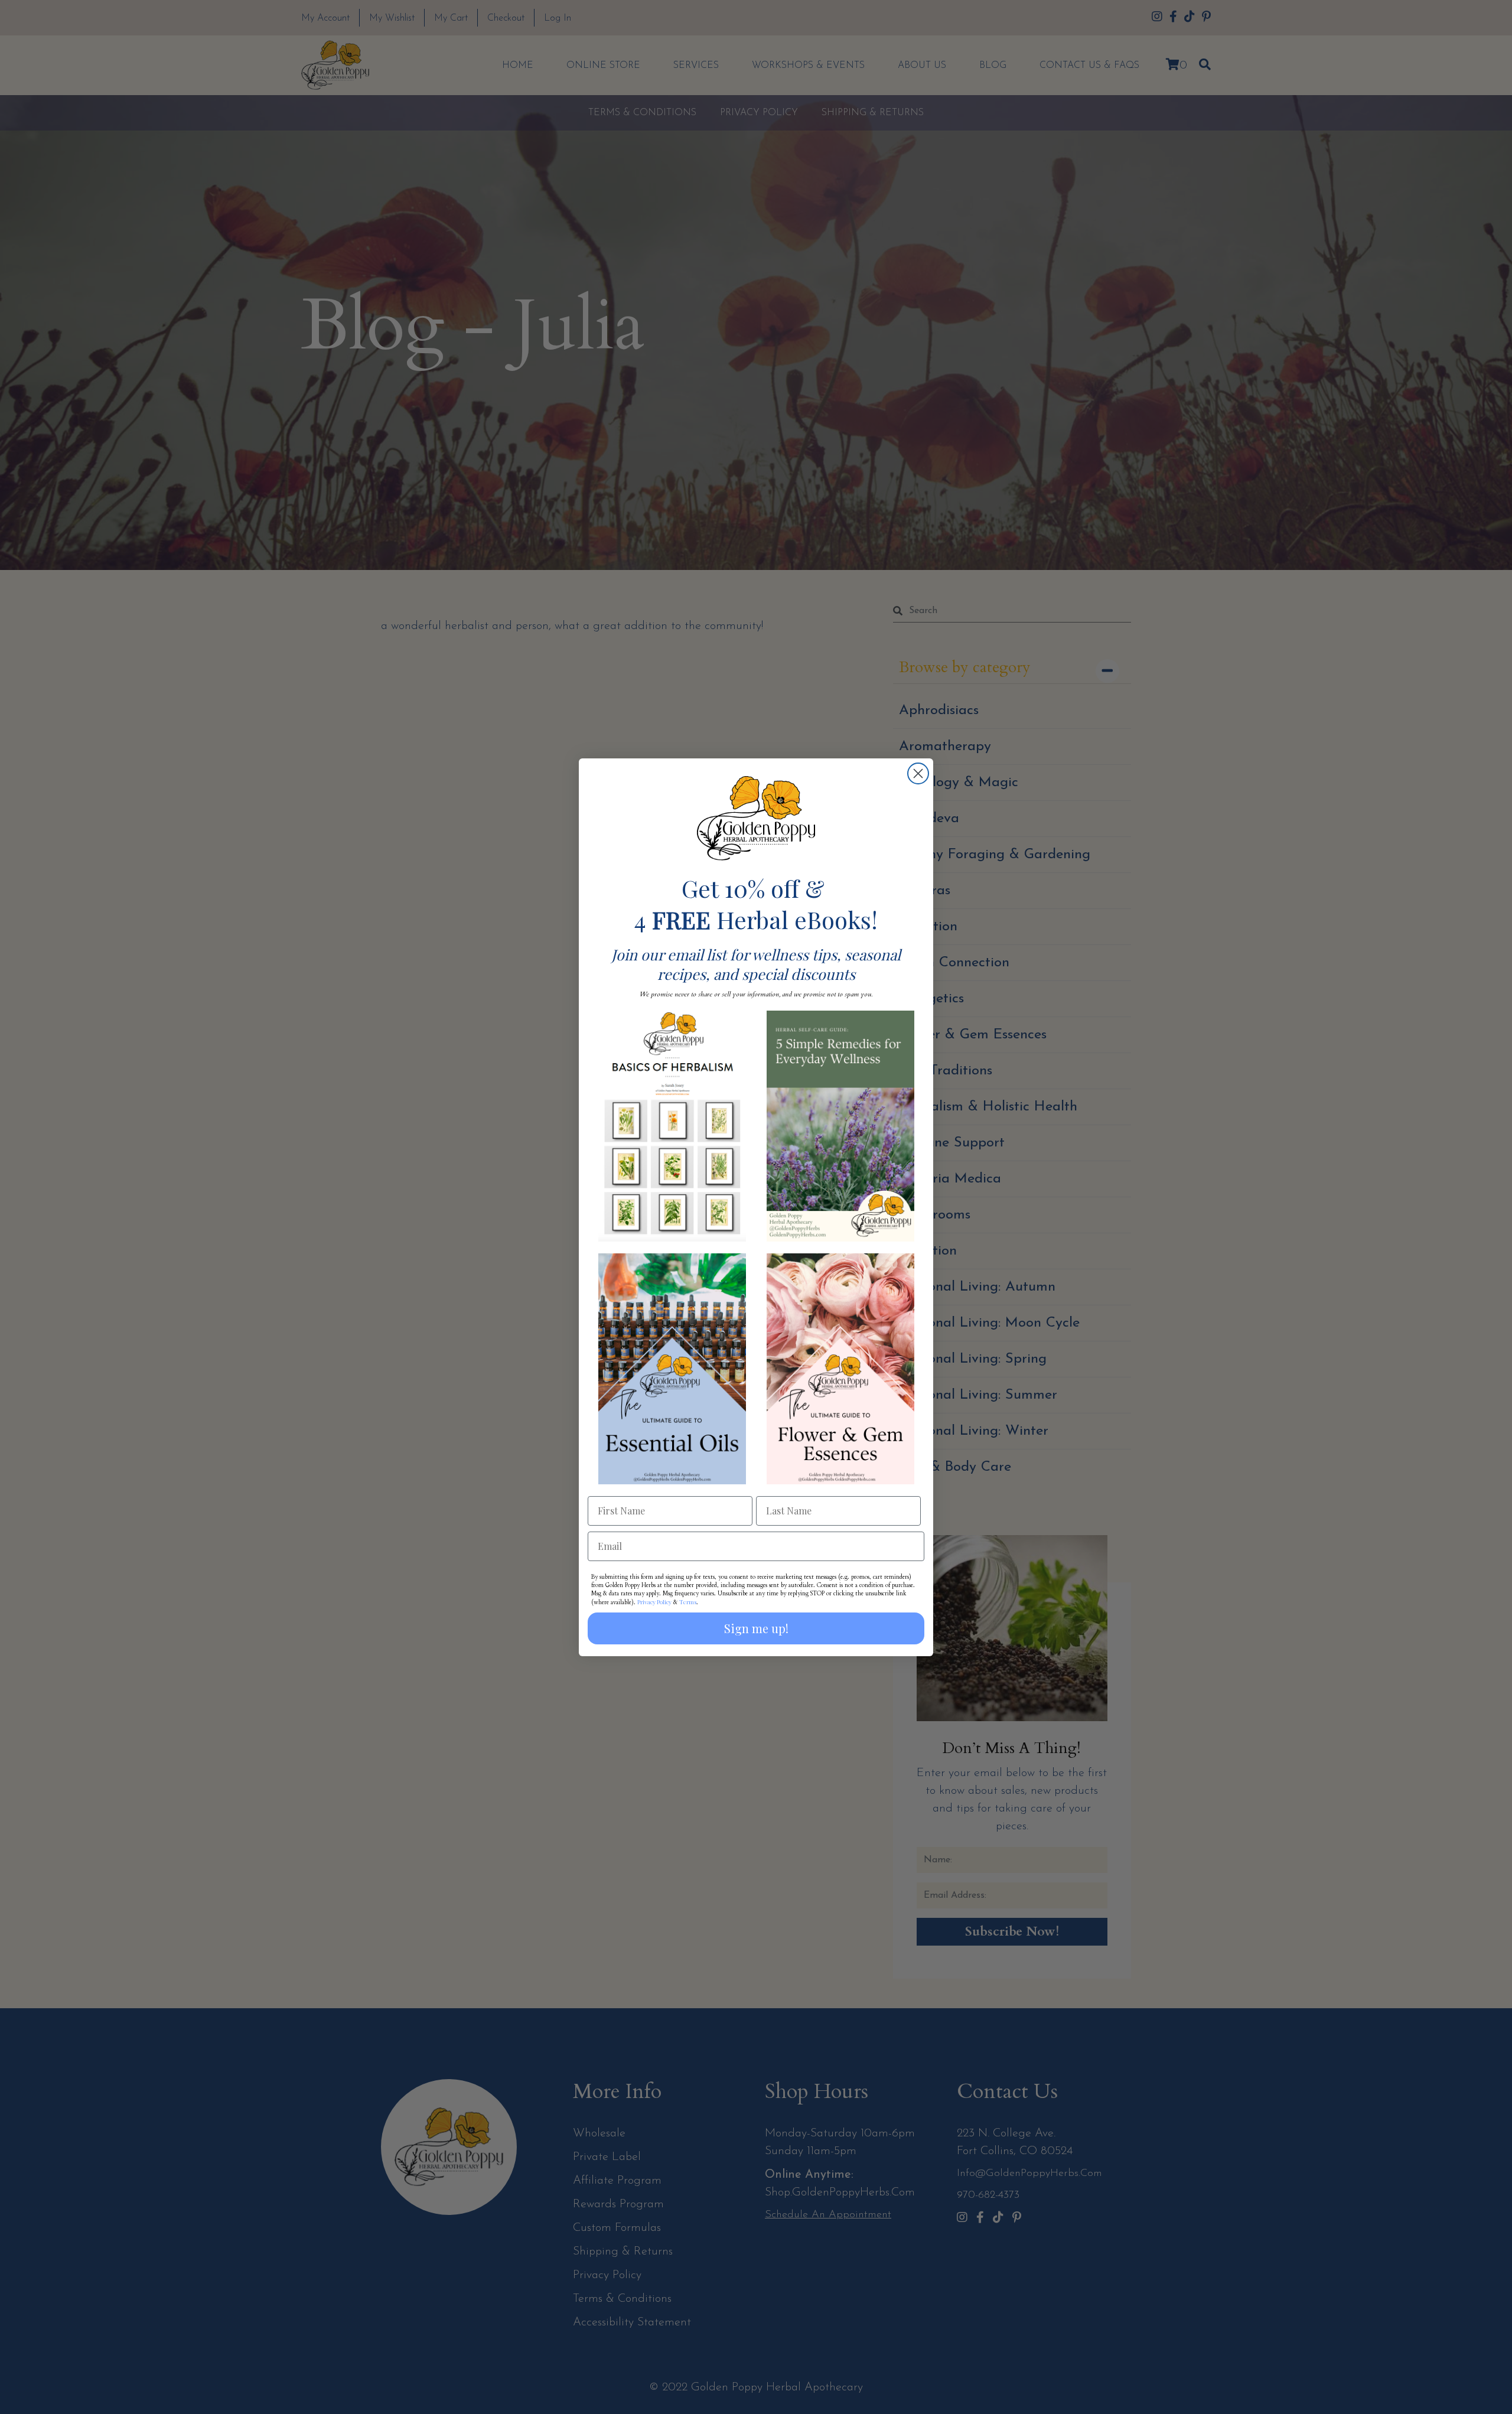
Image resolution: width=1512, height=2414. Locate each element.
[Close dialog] (918, 773)
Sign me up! (756, 1628)
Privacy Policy (654, 1602)
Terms (688, 1602)
